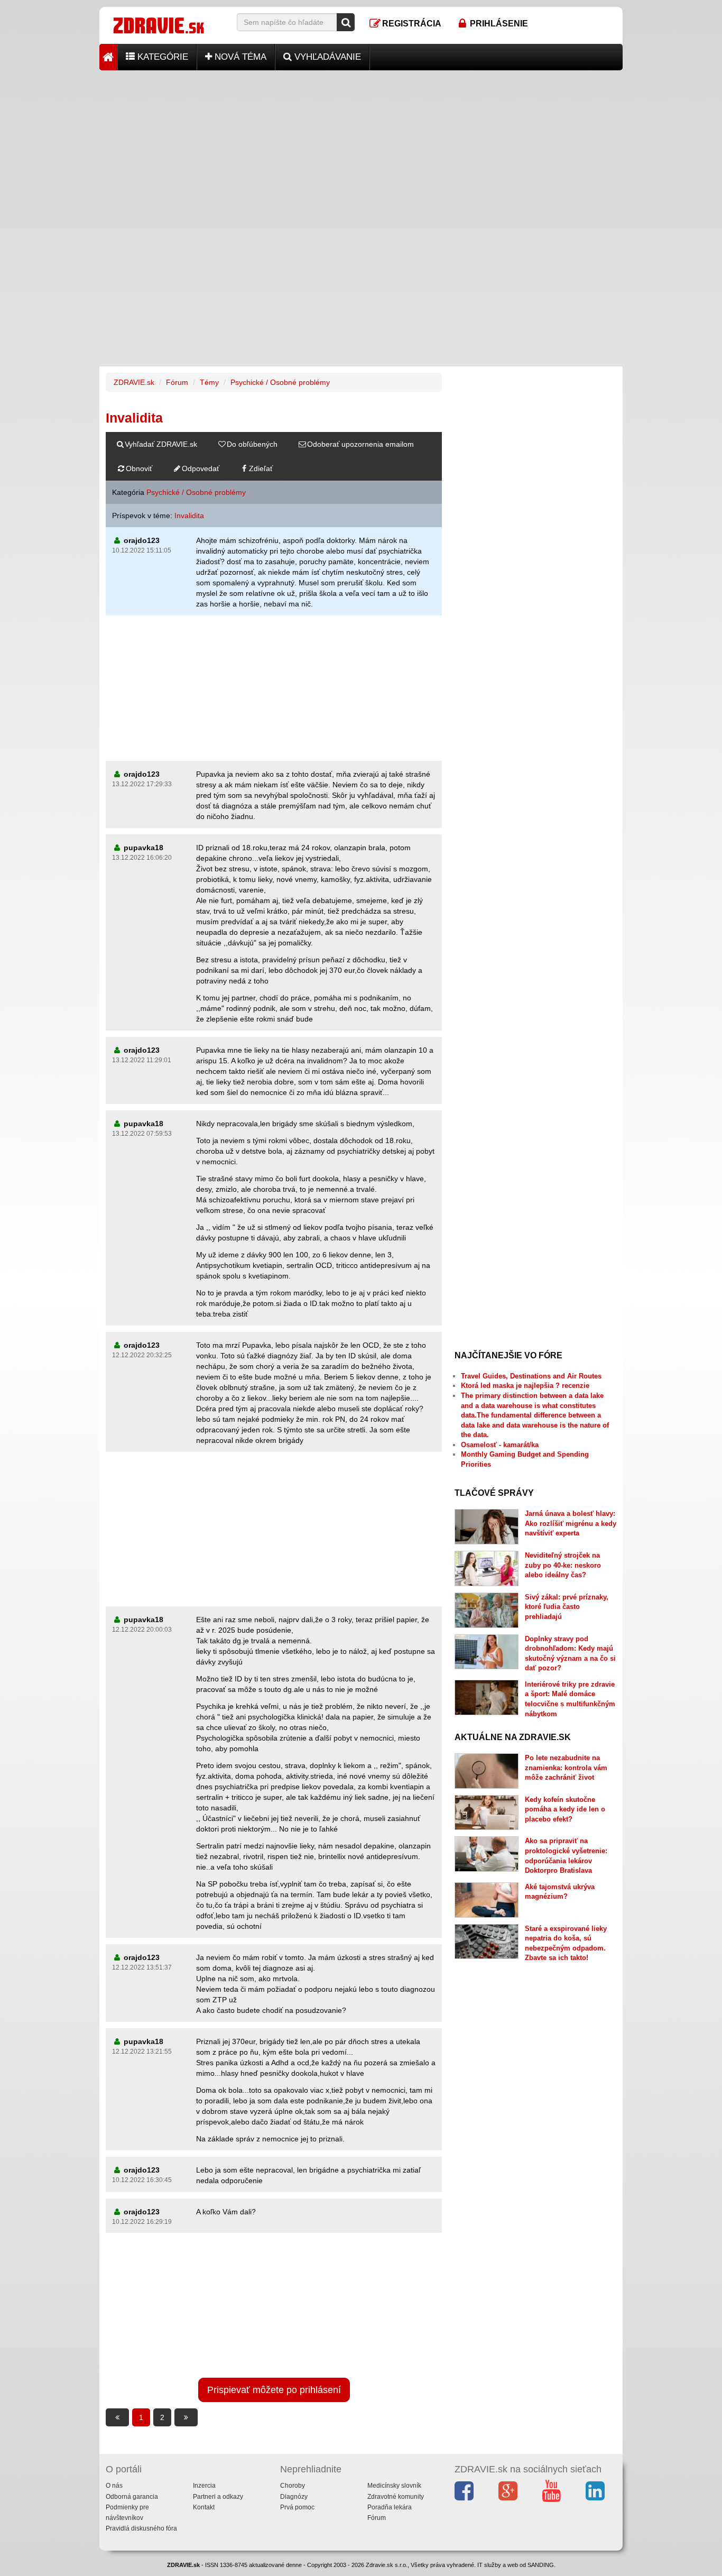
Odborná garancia (132, 2497)
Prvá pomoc (297, 2507)
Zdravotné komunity (396, 2497)
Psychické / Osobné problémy (280, 382)
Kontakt (204, 2507)
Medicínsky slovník (394, 2486)
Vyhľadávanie (326, 57)
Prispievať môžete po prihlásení (274, 2390)
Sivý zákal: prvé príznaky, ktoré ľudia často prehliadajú (567, 1607)
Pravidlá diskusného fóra (141, 2528)
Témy (209, 382)
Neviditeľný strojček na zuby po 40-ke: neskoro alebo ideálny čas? (563, 1565)
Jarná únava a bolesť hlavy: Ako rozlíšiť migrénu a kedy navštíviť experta (571, 1523)
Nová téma (239, 57)
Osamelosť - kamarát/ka (500, 1445)
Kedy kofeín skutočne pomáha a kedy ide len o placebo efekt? (565, 1809)
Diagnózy (294, 2497)
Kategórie (161, 57)
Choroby (293, 2486)
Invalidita (189, 516)
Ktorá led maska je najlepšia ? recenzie (525, 1386)
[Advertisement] (361, 144)
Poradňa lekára (390, 2507)
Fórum (177, 382)
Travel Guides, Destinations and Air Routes (531, 1376)
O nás (114, 2486)
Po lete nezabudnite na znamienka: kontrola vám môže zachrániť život (566, 1768)
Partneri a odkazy (218, 2497)
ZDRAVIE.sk (134, 382)
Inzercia (204, 2486)
